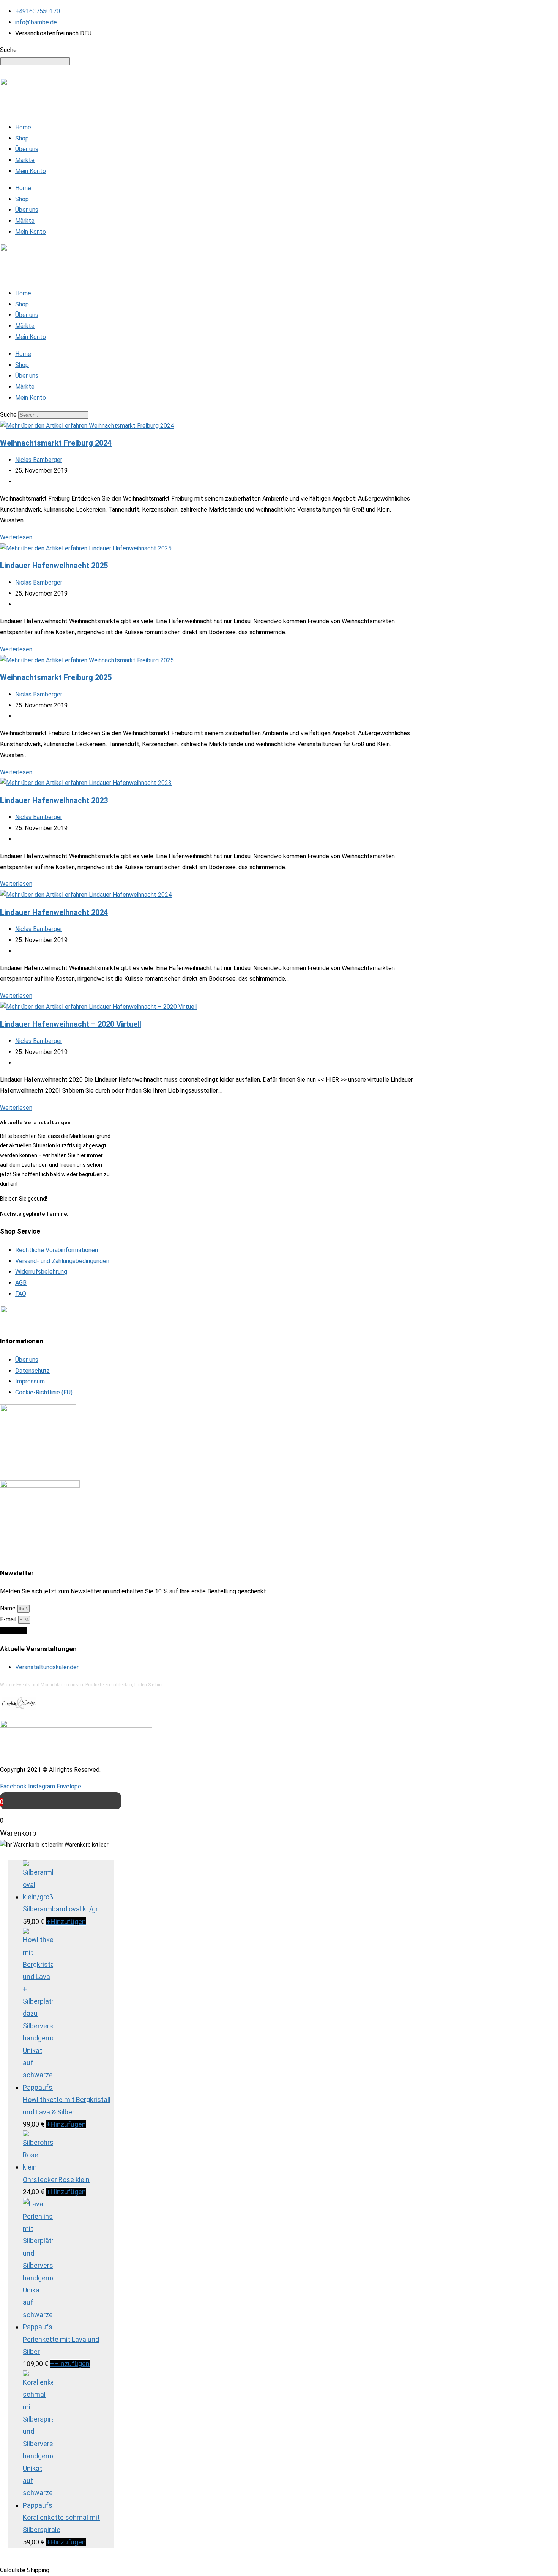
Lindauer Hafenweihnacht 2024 (54, 912)
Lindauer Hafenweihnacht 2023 (54, 800)
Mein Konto (31, 171)
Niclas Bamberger (39, 460)
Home (23, 127)
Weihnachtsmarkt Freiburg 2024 (56, 443)
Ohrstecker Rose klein (56, 2180)
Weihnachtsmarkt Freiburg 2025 (56, 677)
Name (9, 1608)
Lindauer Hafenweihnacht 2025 (54, 566)
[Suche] (3, 74)
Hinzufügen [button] (66, 1921)
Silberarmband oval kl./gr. (61, 1909)
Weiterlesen (16, 537)
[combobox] (35, 61)
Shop (22, 138)
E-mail (9, 1619)
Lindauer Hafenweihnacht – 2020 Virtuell (71, 1024)
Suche (8, 415)
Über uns (27, 149)
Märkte (25, 160)
